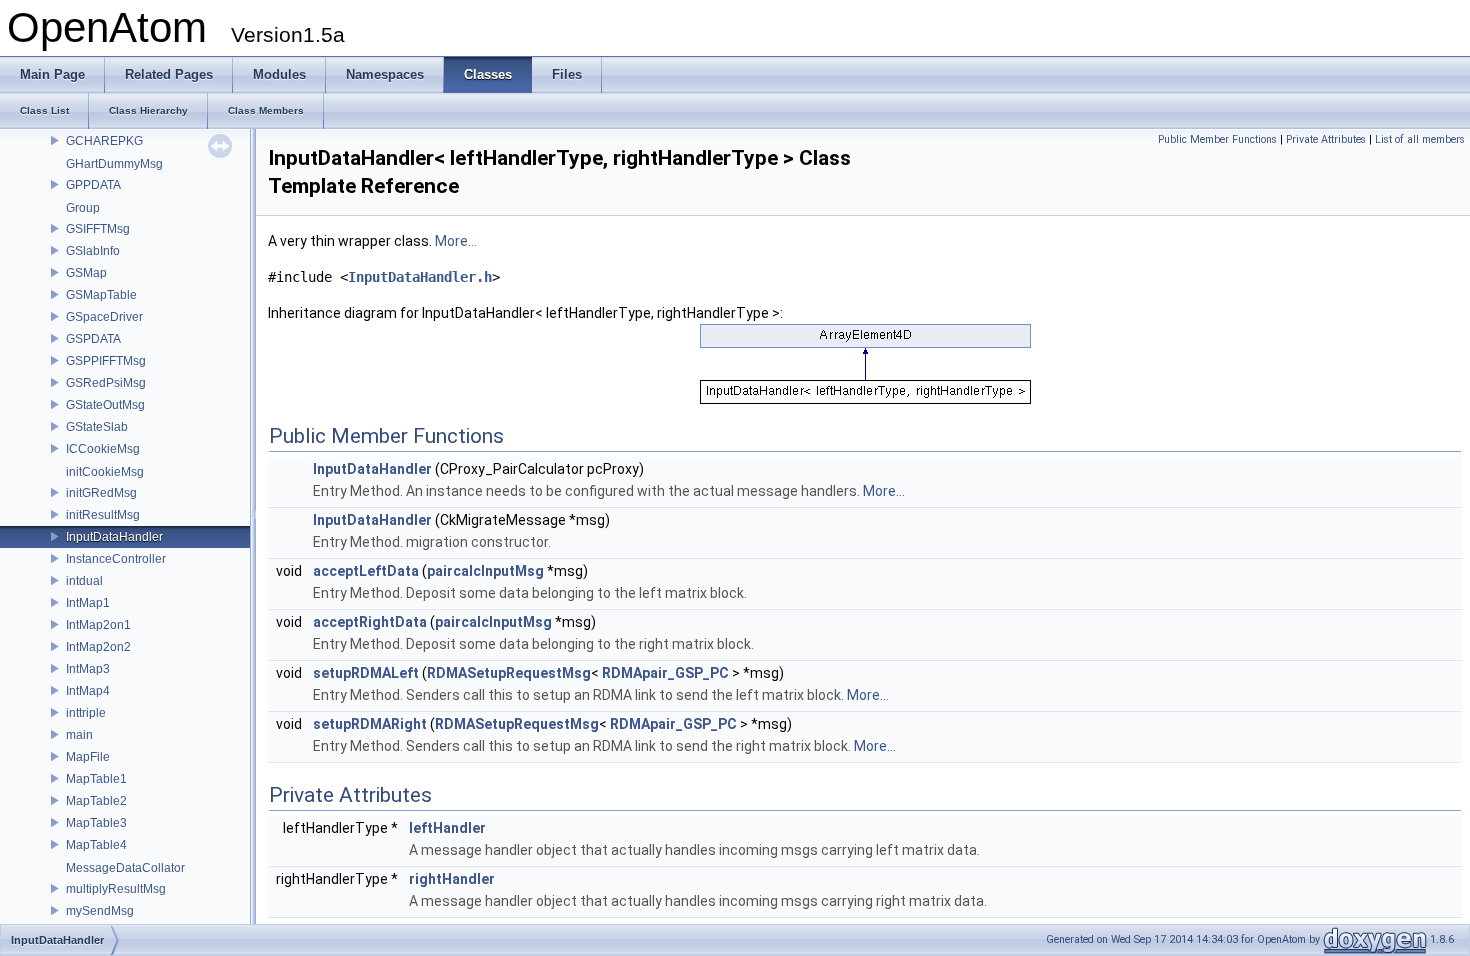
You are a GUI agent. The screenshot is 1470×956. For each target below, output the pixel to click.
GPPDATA (93, 185)
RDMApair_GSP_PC (665, 673)
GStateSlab (97, 427)
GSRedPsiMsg (106, 383)
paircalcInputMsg (485, 571)
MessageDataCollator (125, 868)
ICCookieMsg (103, 449)
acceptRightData (370, 622)
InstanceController (116, 559)
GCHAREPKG (104, 141)
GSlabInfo (93, 251)
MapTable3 (96, 823)
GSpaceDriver (104, 317)
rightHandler (452, 879)
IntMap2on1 (98, 625)
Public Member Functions (1217, 139)
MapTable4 (96, 845)
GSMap (86, 273)
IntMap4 (88, 691)
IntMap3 (88, 669)
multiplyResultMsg (116, 889)
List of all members (1420, 139)
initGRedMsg (101, 493)
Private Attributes (1326, 139)
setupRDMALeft (366, 673)
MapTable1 (96, 779)
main (79, 735)
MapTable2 (96, 801)
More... (456, 241)
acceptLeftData (366, 571)
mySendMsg (100, 911)
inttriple (86, 713)
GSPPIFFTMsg (106, 361)
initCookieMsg (105, 472)
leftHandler (447, 828)
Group (83, 208)
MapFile (88, 757)
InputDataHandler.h (420, 277)
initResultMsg (103, 515)
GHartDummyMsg (114, 164)
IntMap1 (88, 603)
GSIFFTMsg (98, 229)
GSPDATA (93, 339)
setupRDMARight (370, 724)
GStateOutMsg (105, 405)
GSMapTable (101, 295)
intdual (84, 581)
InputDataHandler (114, 537)
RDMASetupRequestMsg (509, 673)
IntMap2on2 (98, 647)
